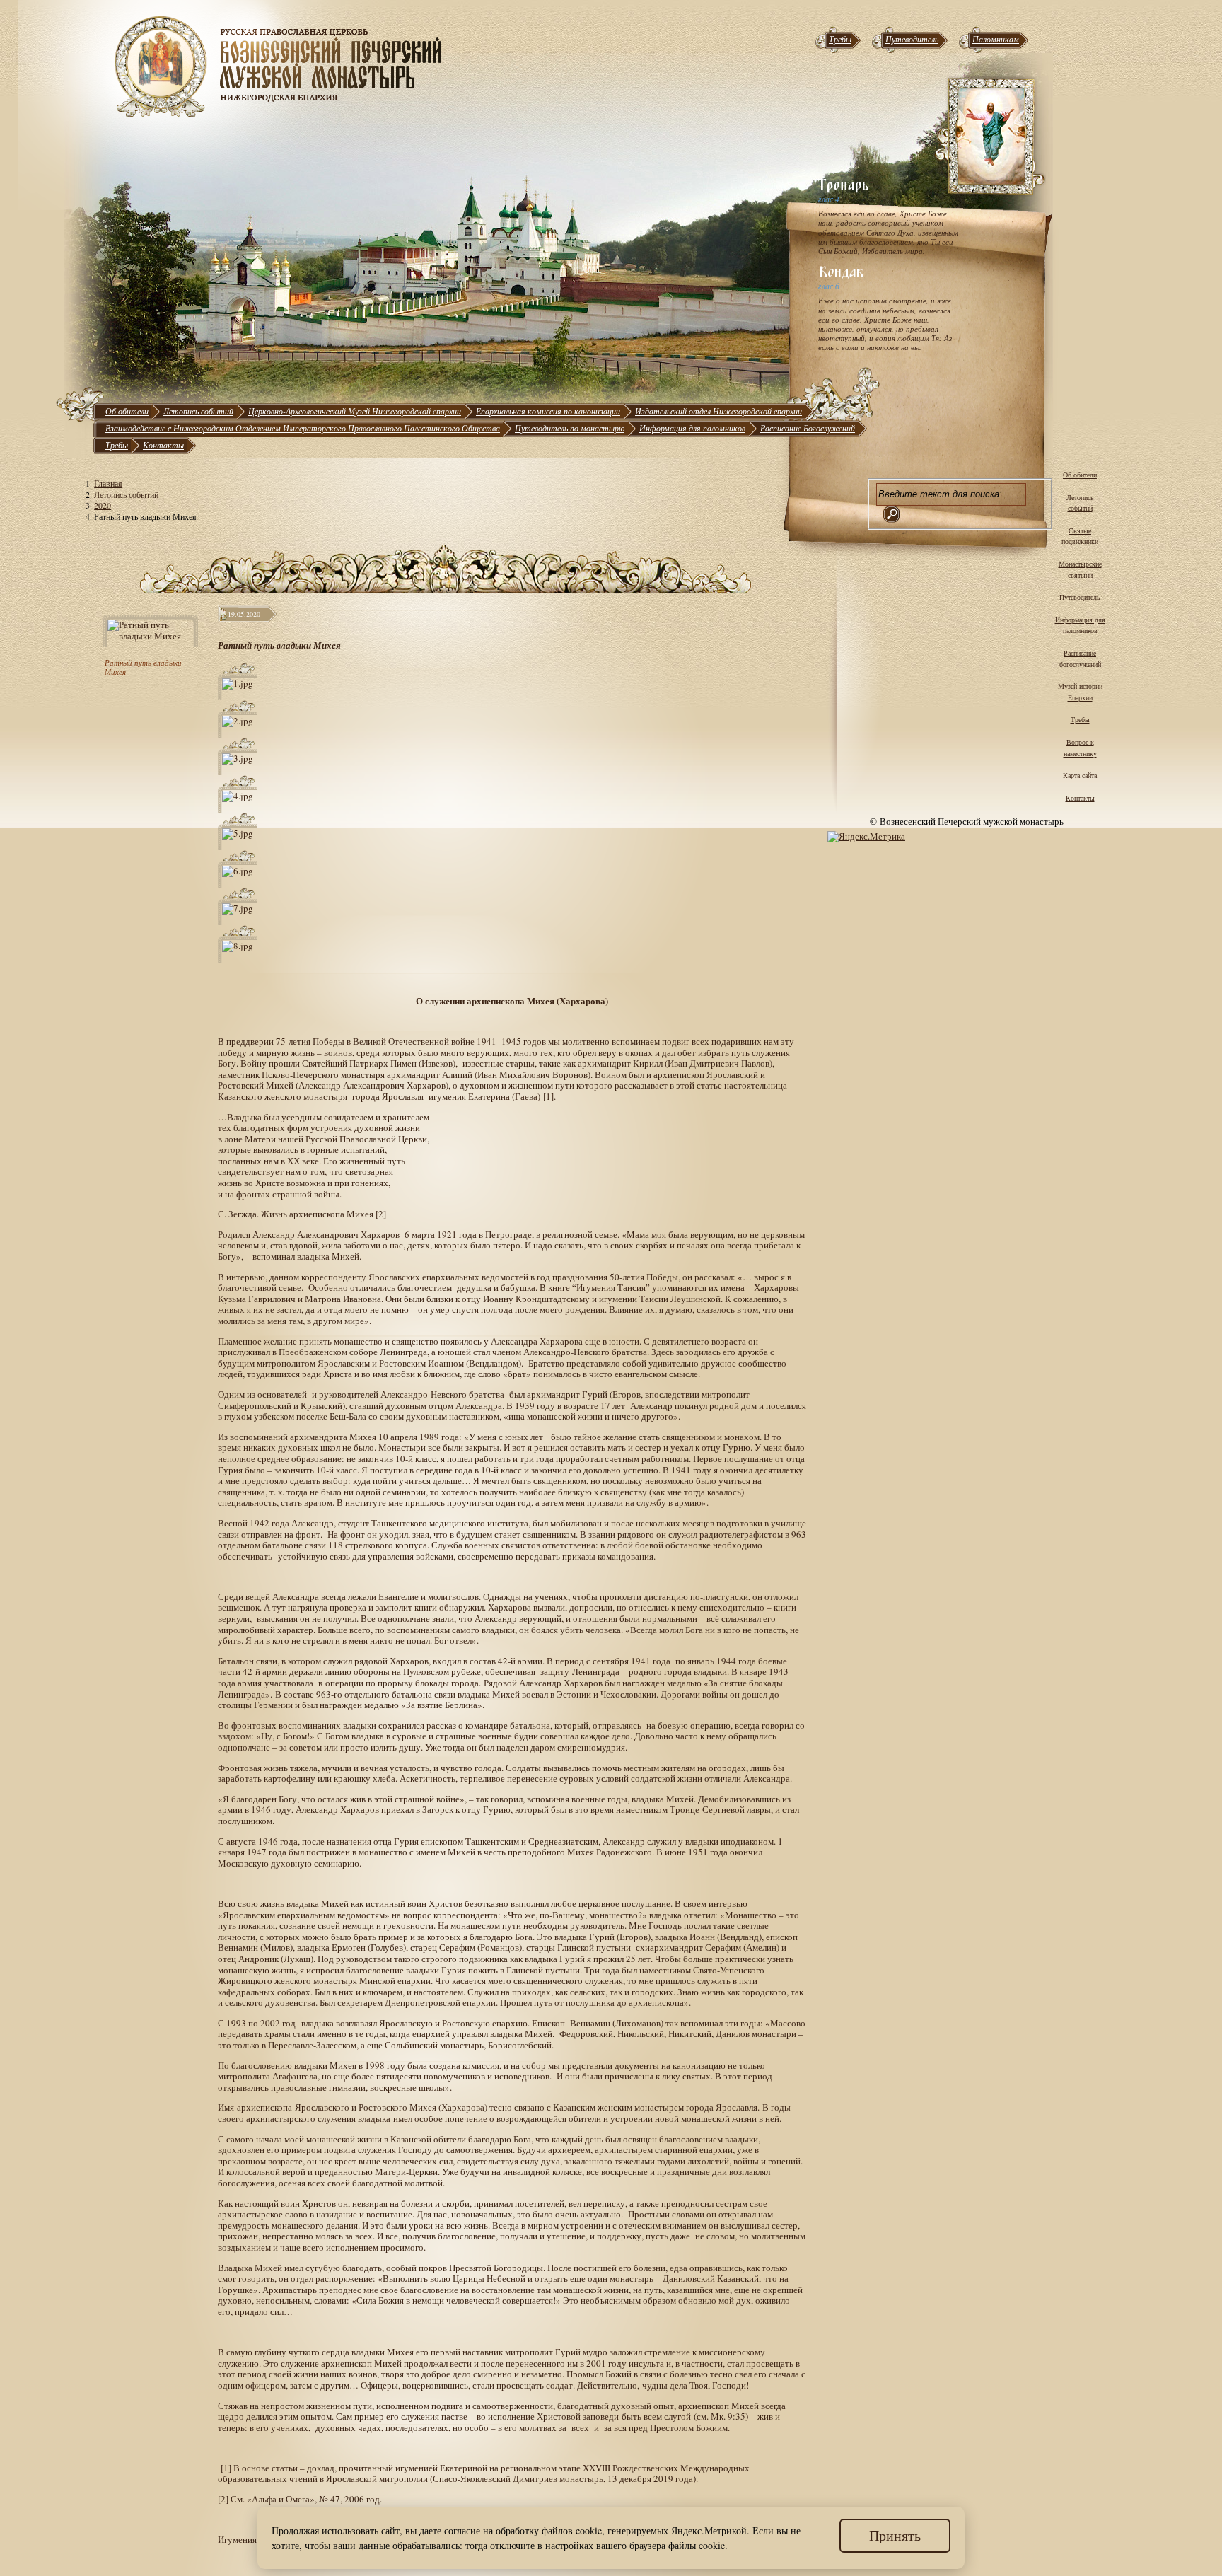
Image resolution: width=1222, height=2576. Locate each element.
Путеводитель (912, 39)
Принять (895, 2535)
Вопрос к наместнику (1080, 748)
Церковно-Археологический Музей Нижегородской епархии (355, 411)
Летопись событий (198, 411)
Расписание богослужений (1080, 658)
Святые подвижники (1080, 536)
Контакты (163, 445)
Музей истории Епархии (1080, 692)
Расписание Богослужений (808, 428)
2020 (103, 505)
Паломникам (996, 39)
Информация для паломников (692, 428)
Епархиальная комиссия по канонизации (548, 411)
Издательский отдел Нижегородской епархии (718, 411)
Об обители (127, 411)
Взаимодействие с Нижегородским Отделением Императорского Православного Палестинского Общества (303, 428)
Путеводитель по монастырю (570, 428)
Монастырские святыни (1080, 569)
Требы (840, 39)
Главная (108, 483)
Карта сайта (1080, 775)
